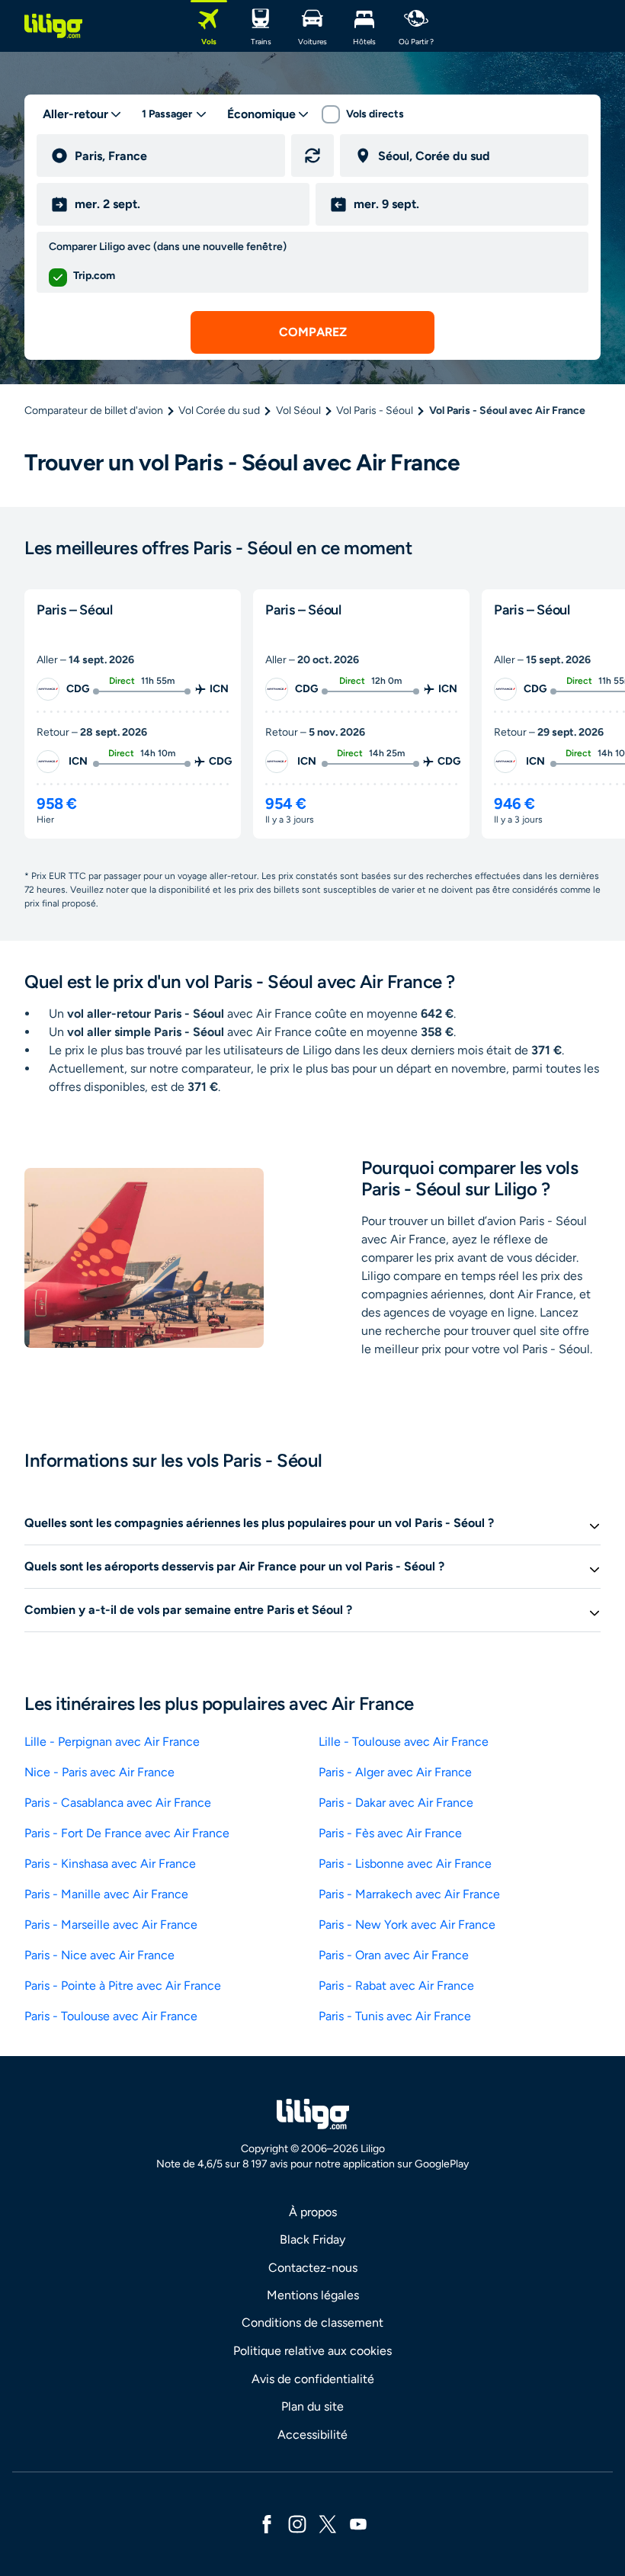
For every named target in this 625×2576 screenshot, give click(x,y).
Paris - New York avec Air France (407, 1925)
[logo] (53, 26)
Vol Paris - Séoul (375, 411)
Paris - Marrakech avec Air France (409, 1894)
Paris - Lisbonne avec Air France (405, 1864)
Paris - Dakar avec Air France (396, 1803)
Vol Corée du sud (219, 411)
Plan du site (312, 2406)
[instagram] (297, 2523)
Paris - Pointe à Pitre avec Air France (123, 1986)
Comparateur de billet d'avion (94, 411)
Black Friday (312, 2239)
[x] (328, 2523)
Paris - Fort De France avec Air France (127, 1833)
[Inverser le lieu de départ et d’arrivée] (312, 156)
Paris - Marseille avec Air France (111, 1925)
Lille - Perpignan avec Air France (112, 1742)
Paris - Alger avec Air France (395, 1772)
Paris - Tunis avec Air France (395, 2016)
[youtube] (358, 2523)
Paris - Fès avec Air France (390, 1833)
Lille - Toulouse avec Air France (404, 1742)
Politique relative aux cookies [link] (312, 2351)
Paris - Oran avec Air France (394, 1955)
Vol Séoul (298, 411)
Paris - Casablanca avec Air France (118, 1803)
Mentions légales (313, 2295)
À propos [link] (313, 2212)
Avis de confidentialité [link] (313, 2379)
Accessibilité (312, 2435)
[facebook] (267, 2523)
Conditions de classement (312, 2323)
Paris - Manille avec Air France (106, 1894)
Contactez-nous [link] (313, 2268)
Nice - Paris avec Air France (99, 1772)
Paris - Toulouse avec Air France (111, 2016)
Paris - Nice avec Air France (99, 1955)
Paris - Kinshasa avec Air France (110, 1864)
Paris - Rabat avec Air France (396, 1986)
